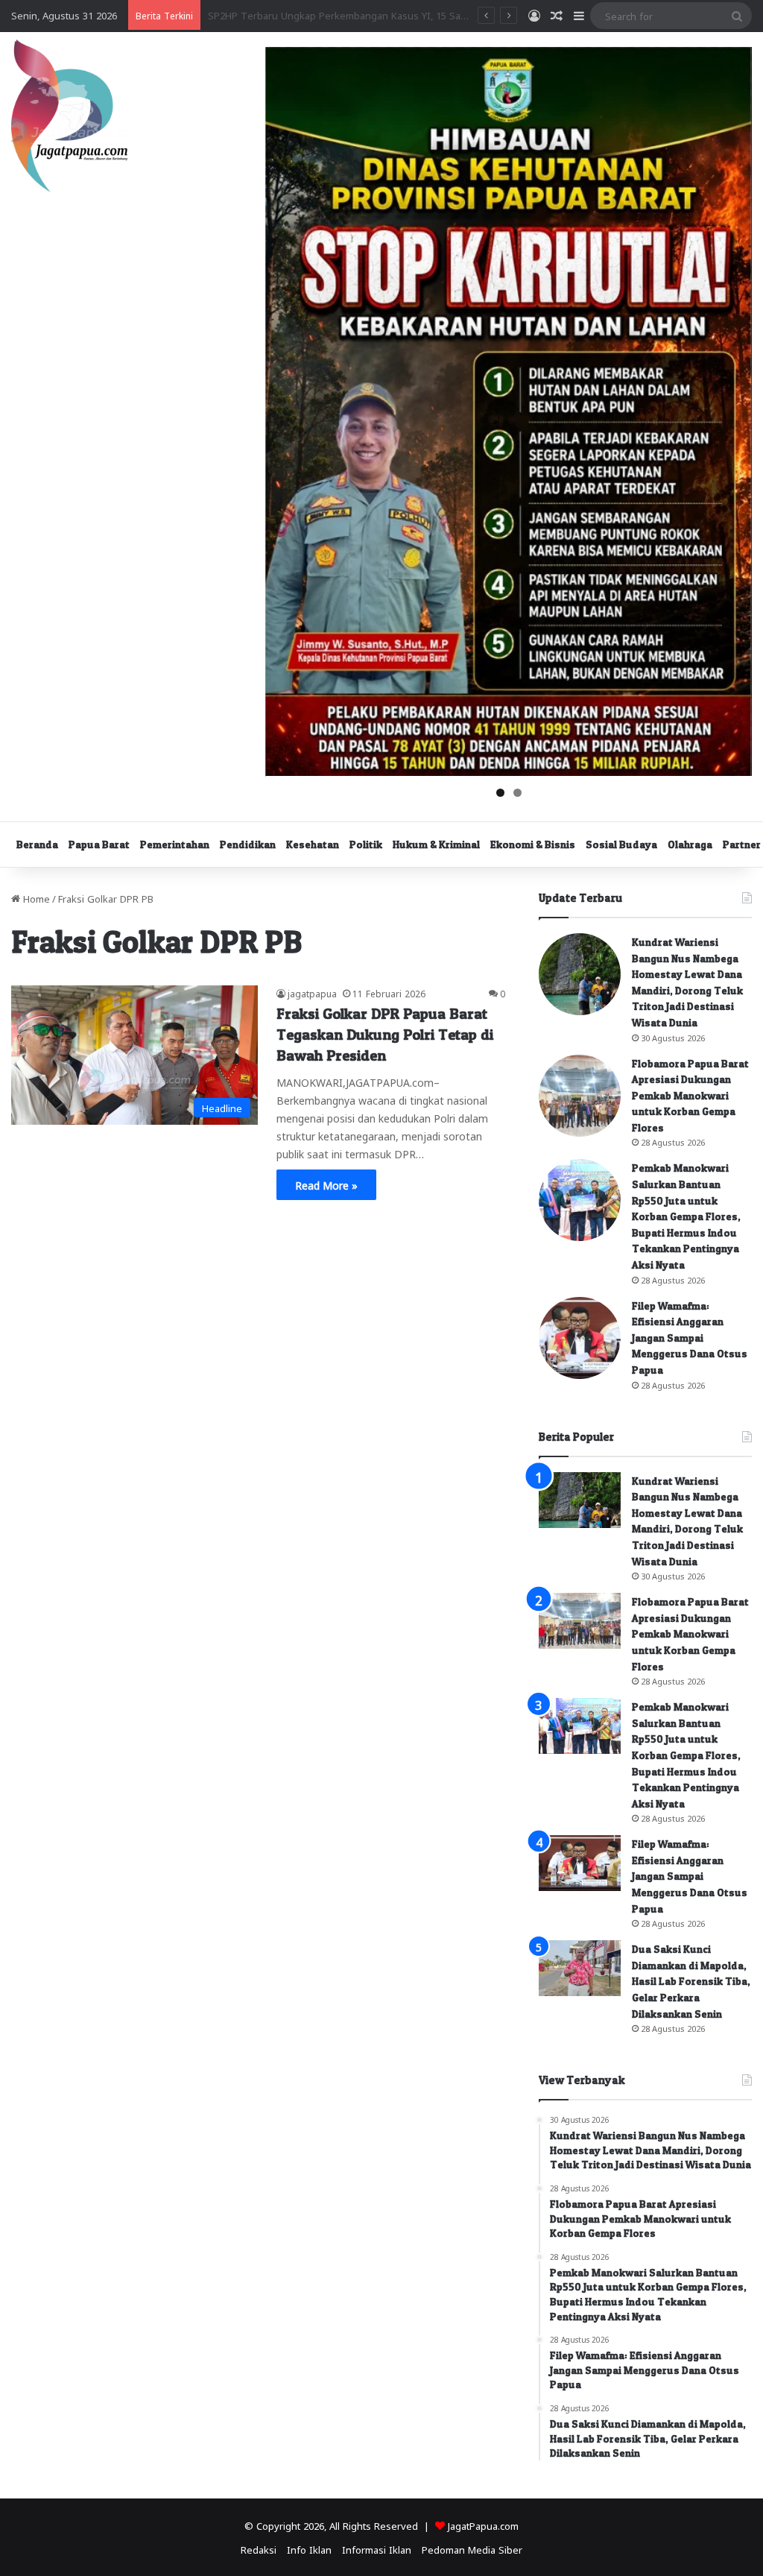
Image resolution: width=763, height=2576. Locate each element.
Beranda (37, 844)
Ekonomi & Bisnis (533, 844)
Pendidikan (248, 844)
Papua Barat (99, 844)
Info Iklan (309, 2549)
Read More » (326, 1184)
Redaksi (259, 2549)
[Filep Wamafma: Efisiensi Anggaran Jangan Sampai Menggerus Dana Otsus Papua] (580, 1338)
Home (35, 898)
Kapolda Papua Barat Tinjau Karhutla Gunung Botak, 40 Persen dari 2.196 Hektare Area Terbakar (427, 15)
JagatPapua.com (483, 2525)
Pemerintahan (175, 844)
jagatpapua (312, 993)
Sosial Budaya (621, 844)
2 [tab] (517, 793)
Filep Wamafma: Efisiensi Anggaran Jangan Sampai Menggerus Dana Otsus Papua (690, 1338)
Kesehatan (313, 844)
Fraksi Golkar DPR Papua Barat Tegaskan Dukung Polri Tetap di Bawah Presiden (385, 1035)
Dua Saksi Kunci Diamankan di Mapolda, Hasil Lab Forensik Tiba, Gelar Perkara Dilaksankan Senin (691, 1981)
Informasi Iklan (377, 2549)
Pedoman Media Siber (472, 2549)
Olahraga (690, 844)
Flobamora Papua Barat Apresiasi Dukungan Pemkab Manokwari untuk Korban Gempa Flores (690, 1095)
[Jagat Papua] (69, 116)
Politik (366, 844)
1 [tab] (500, 793)
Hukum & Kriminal (436, 844)
